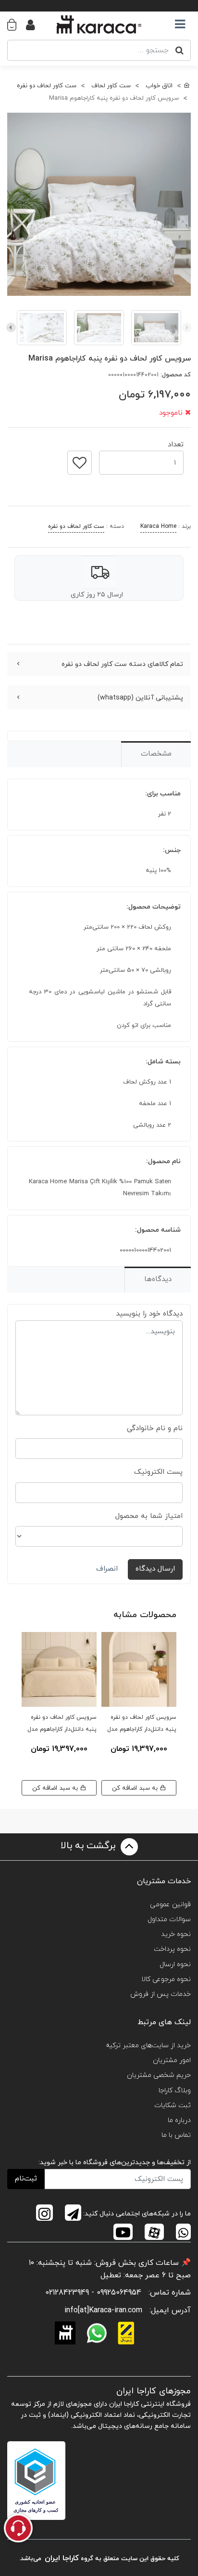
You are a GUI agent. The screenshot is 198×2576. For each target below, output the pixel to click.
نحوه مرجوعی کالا (166, 1979)
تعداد (176, 442)
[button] (17, 24)
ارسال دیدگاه (155, 1569)
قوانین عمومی (170, 1905)
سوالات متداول (169, 1919)
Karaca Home (158, 526)
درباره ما (179, 2120)
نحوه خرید (176, 1934)
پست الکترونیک (158, 1472)
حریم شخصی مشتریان (159, 2075)
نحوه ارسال (175, 1964)
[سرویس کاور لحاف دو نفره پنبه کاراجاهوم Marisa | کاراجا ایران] (99, 204)
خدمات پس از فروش (161, 1994)
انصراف (107, 1569)
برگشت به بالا (89, 1846)
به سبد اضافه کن (136, 1788)
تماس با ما (176, 2135)
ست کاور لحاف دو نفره (76, 526)
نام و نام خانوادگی (155, 1428)
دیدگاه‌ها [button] (158, 1279)
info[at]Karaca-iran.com (103, 2310)
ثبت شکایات (173, 2105)
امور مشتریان (172, 2060)
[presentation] (187, 327)
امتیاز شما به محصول (149, 1516)
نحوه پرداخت (172, 1949)
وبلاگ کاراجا (175, 2091)
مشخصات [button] (156, 754)
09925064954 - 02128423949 (93, 2293)
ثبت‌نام (26, 2179)
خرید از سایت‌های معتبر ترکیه (148, 2046)
